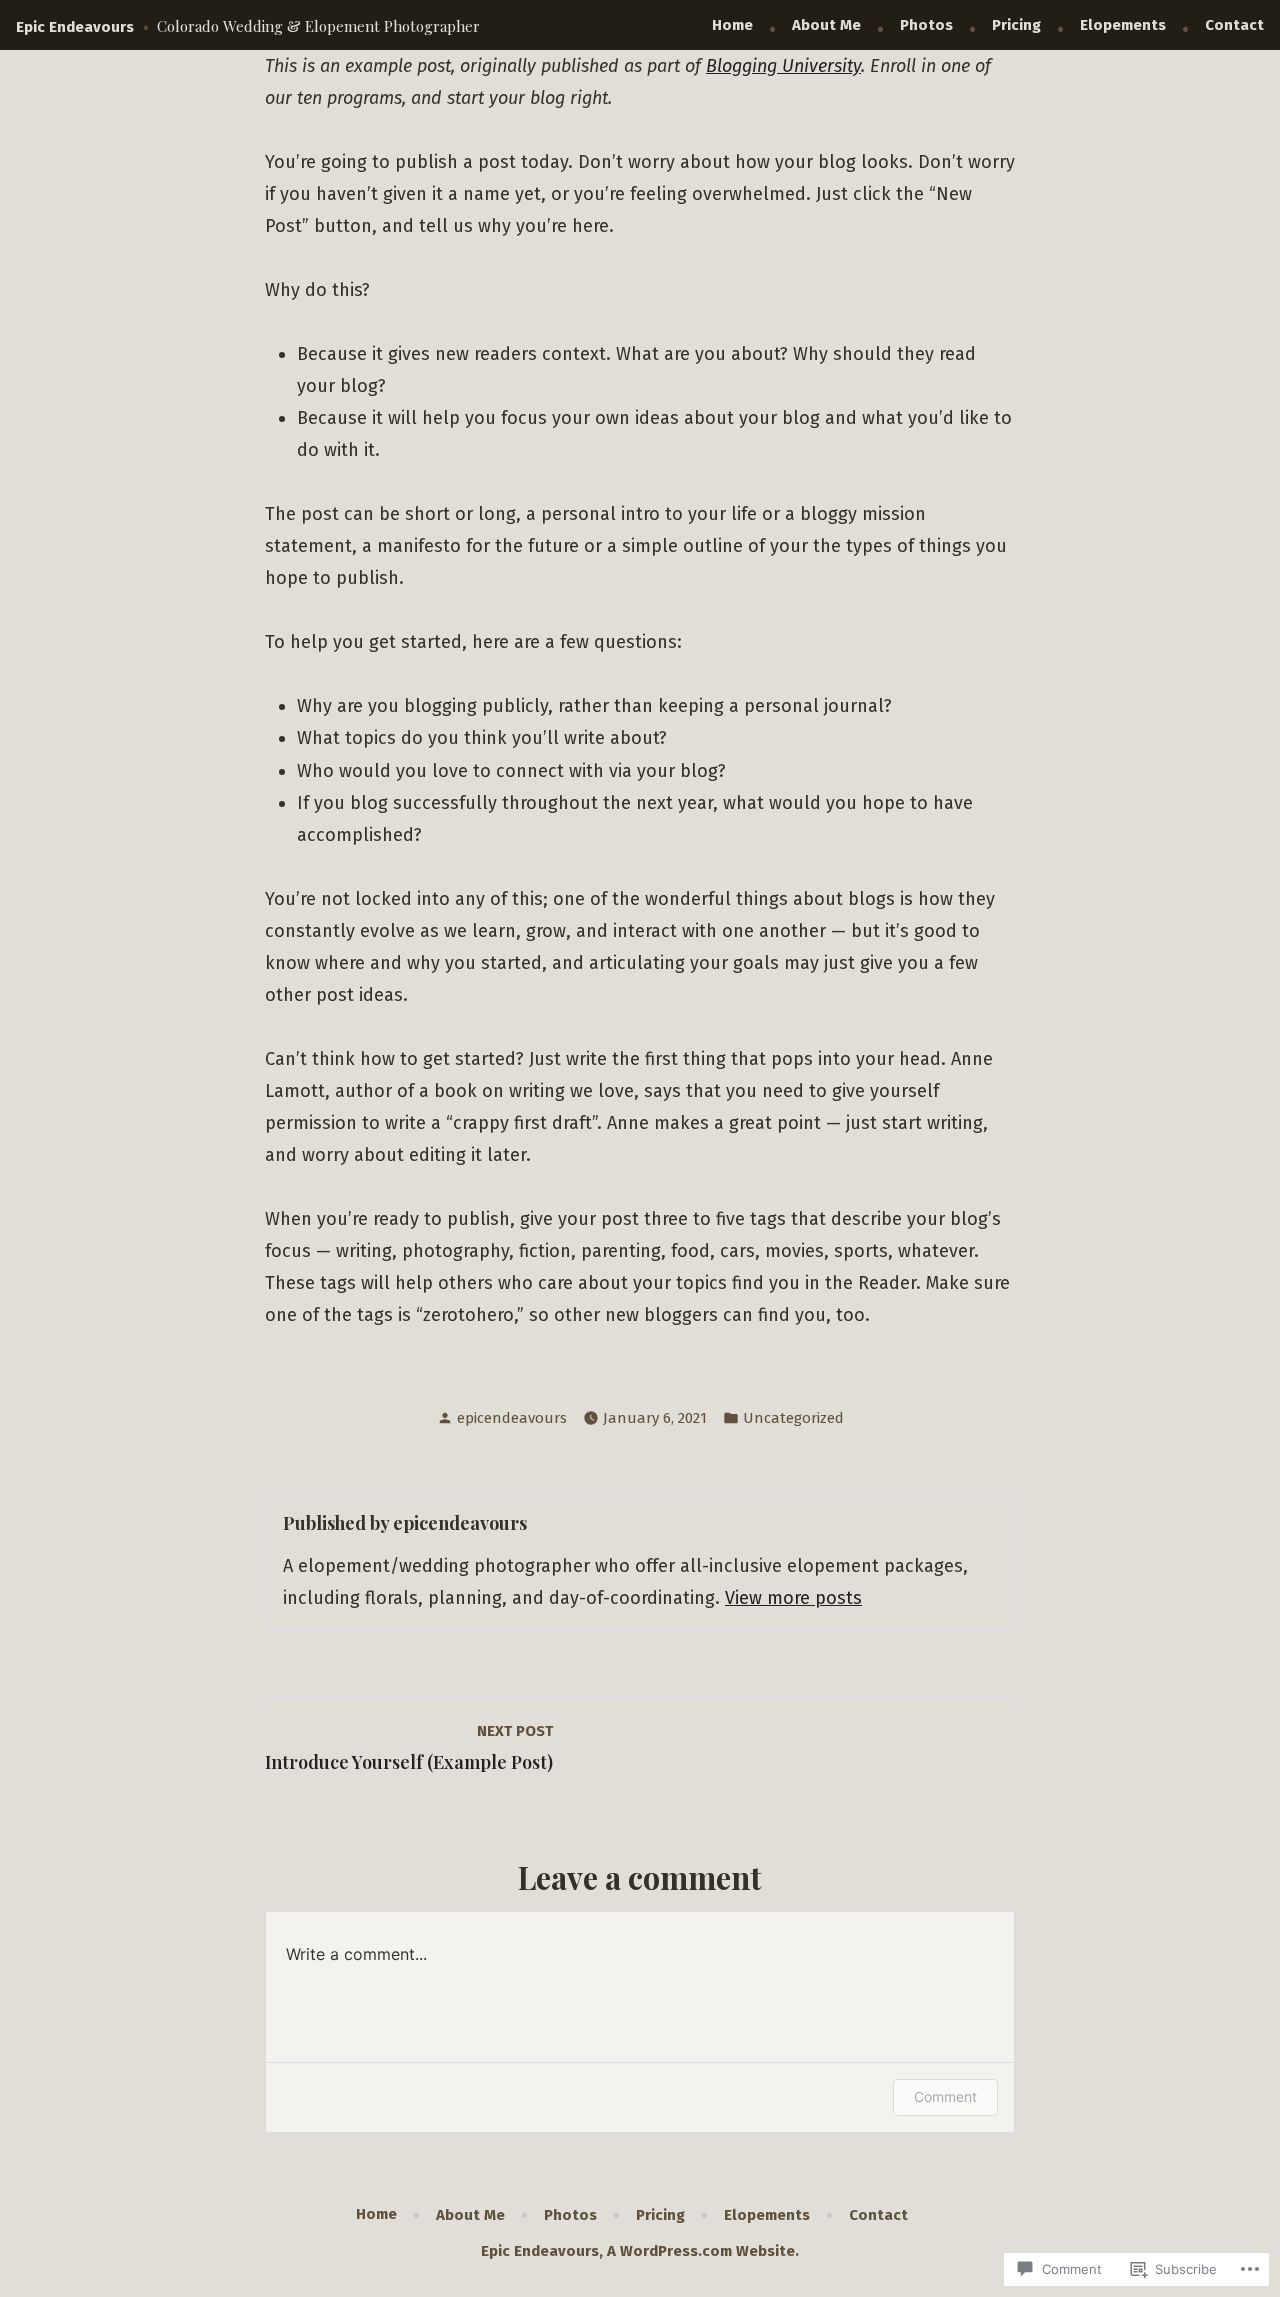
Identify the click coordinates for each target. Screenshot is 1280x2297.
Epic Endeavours (75, 27)
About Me (826, 25)
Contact (1234, 25)
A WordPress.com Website (701, 2251)
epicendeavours (512, 1418)
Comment (945, 2096)
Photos (926, 25)
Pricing (1016, 25)
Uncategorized (793, 1418)
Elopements (1123, 25)
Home (732, 25)
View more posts (793, 1598)
